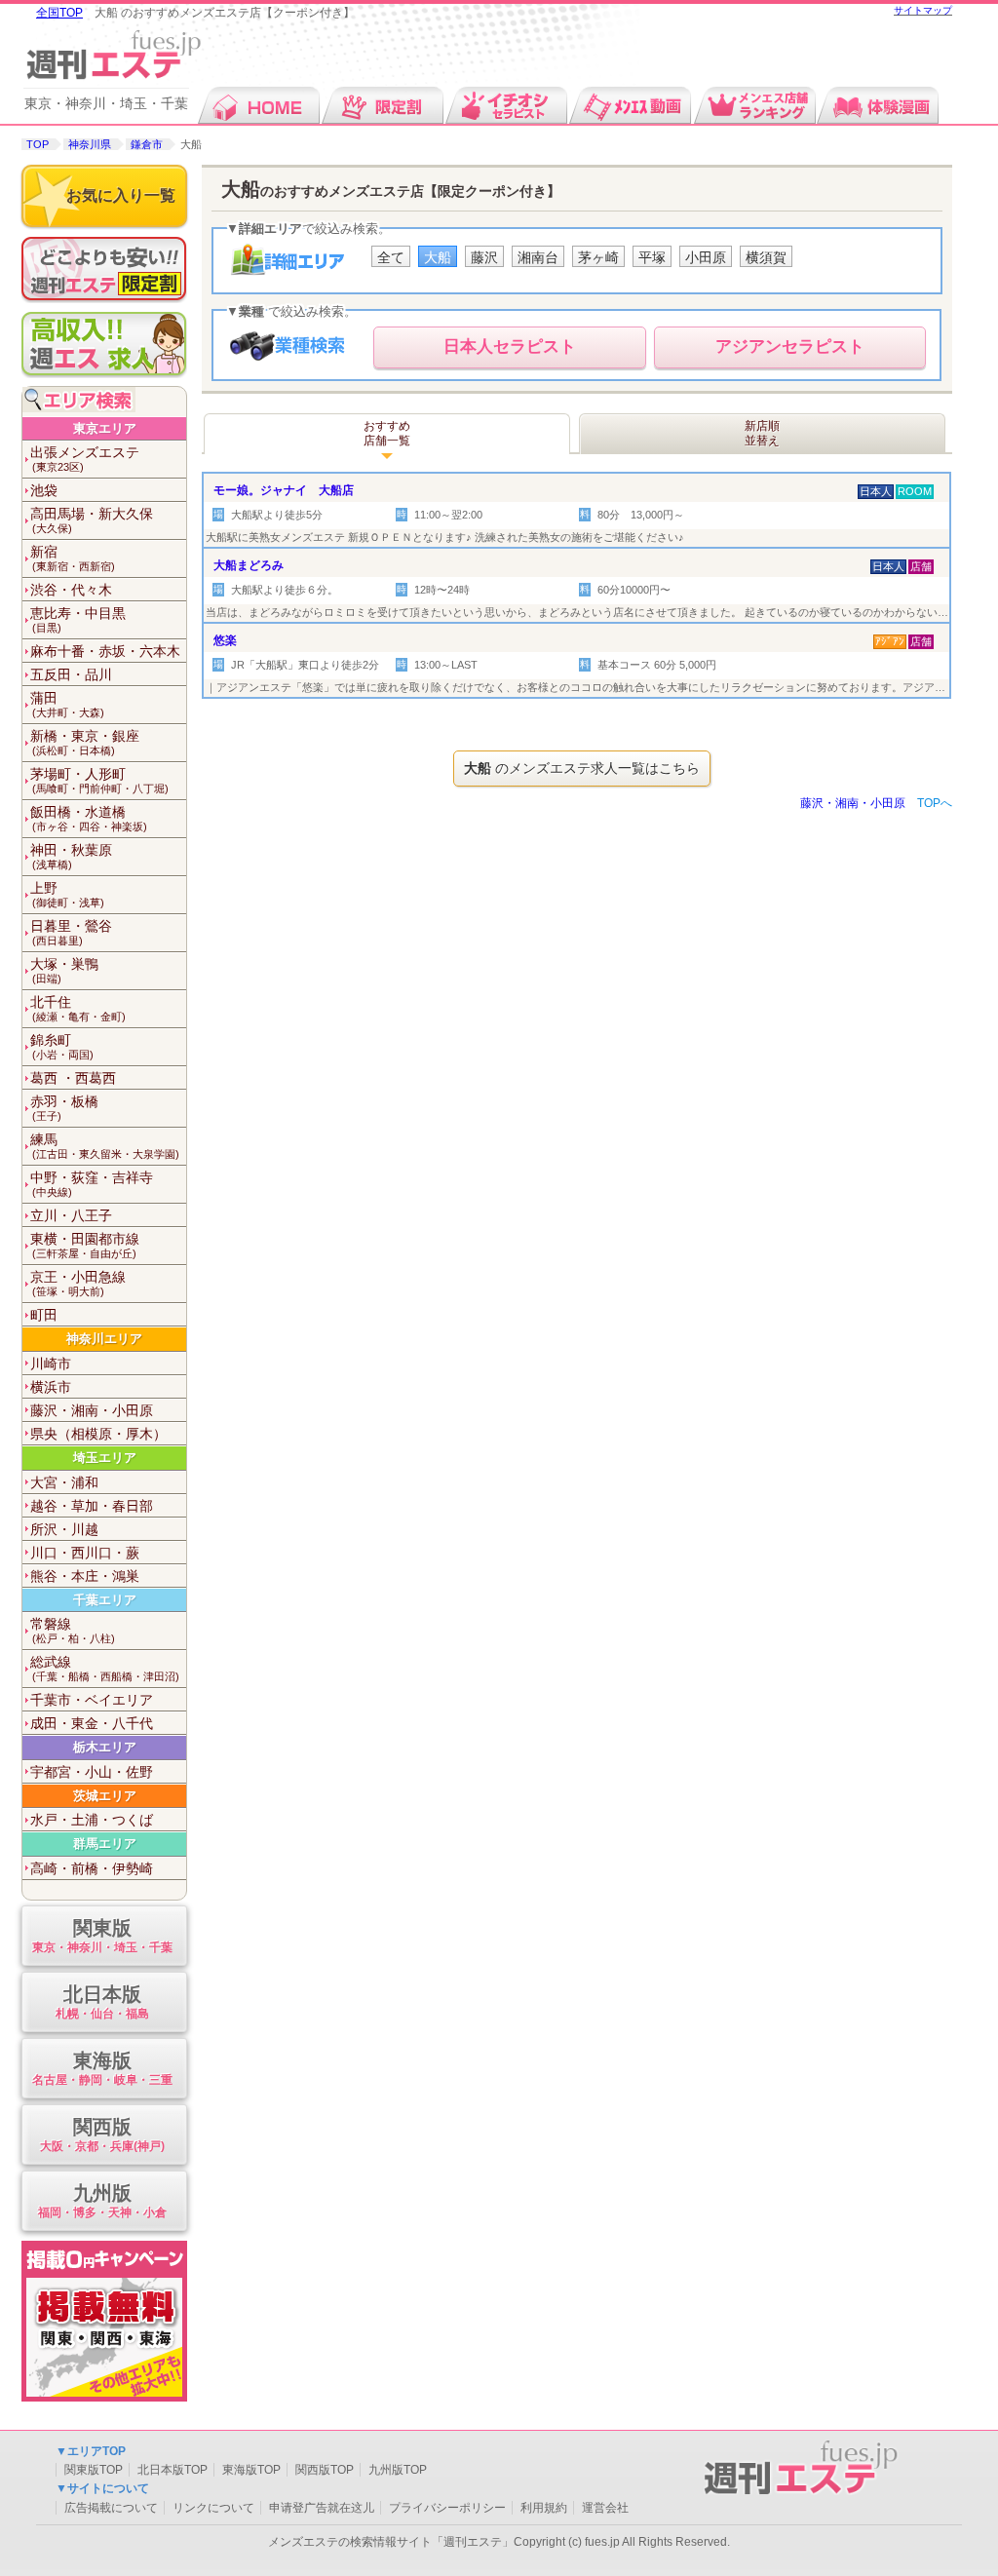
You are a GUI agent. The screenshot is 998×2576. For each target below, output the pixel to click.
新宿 (73, 558)
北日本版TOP (173, 2470)
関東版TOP (94, 2470)
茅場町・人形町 (99, 780)
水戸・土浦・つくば (92, 1820)
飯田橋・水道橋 (89, 818)
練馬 (105, 1146)
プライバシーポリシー (447, 2508)
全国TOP (59, 13)
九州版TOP (398, 2470)
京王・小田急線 (78, 1283)
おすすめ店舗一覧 (387, 434)
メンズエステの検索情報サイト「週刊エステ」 (391, 2542)
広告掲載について (111, 2508)
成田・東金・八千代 (92, 1723)
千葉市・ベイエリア (92, 1700)
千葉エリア (105, 1600)
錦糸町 (62, 1046)
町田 (44, 1315)
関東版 (102, 1936)
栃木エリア (105, 1747)
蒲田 (67, 704)
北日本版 (102, 2002)
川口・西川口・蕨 (85, 1553)
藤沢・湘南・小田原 (92, 1410)
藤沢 (484, 257)
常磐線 (73, 1630)
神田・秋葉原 (71, 856)
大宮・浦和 (64, 1482)
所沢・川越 (64, 1529)
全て (391, 257)
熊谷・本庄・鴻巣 (85, 1576)
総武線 (105, 1668)
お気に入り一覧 (121, 195)
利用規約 (544, 2508)
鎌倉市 (147, 144)
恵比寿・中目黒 (78, 619)
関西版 (102, 2134)
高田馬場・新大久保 (92, 520)
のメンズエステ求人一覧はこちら (582, 768)
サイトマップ (923, 10)
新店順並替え (762, 434)
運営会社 (605, 2508)
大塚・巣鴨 (64, 970)
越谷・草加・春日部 (92, 1506)
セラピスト (510, 346)
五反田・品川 (71, 674)
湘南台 (538, 257)
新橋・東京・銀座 (85, 742)
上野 (67, 894)
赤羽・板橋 (64, 1108)
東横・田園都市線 (85, 1245)
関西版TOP (325, 2470)
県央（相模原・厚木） (98, 1434)
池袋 (44, 490)
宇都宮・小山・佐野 (92, 1772)
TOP (38, 144)
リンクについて (213, 2508)
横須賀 (766, 257)
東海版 (102, 2068)
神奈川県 (90, 144)
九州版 (102, 2201)
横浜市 (51, 1387)
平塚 (652, 257)
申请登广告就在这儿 (322, 2508)
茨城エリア (105, 1796)
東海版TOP (251, 2470)
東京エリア (105, 428)
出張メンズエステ (85, 459)
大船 (438, 257)
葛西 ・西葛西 (73, 1078)
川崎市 (51, 1364)
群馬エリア (105, 1844)
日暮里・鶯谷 (71, 932)
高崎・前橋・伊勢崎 (92, 1868)
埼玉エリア (105, 1458)
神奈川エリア (104, 1339)
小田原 (706, 257)
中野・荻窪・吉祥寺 (92, 1184)
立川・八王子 (71, 1215)
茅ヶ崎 (598, 257)
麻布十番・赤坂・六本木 (105, 651)
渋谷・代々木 (71, 590)
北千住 (78, 1008)
